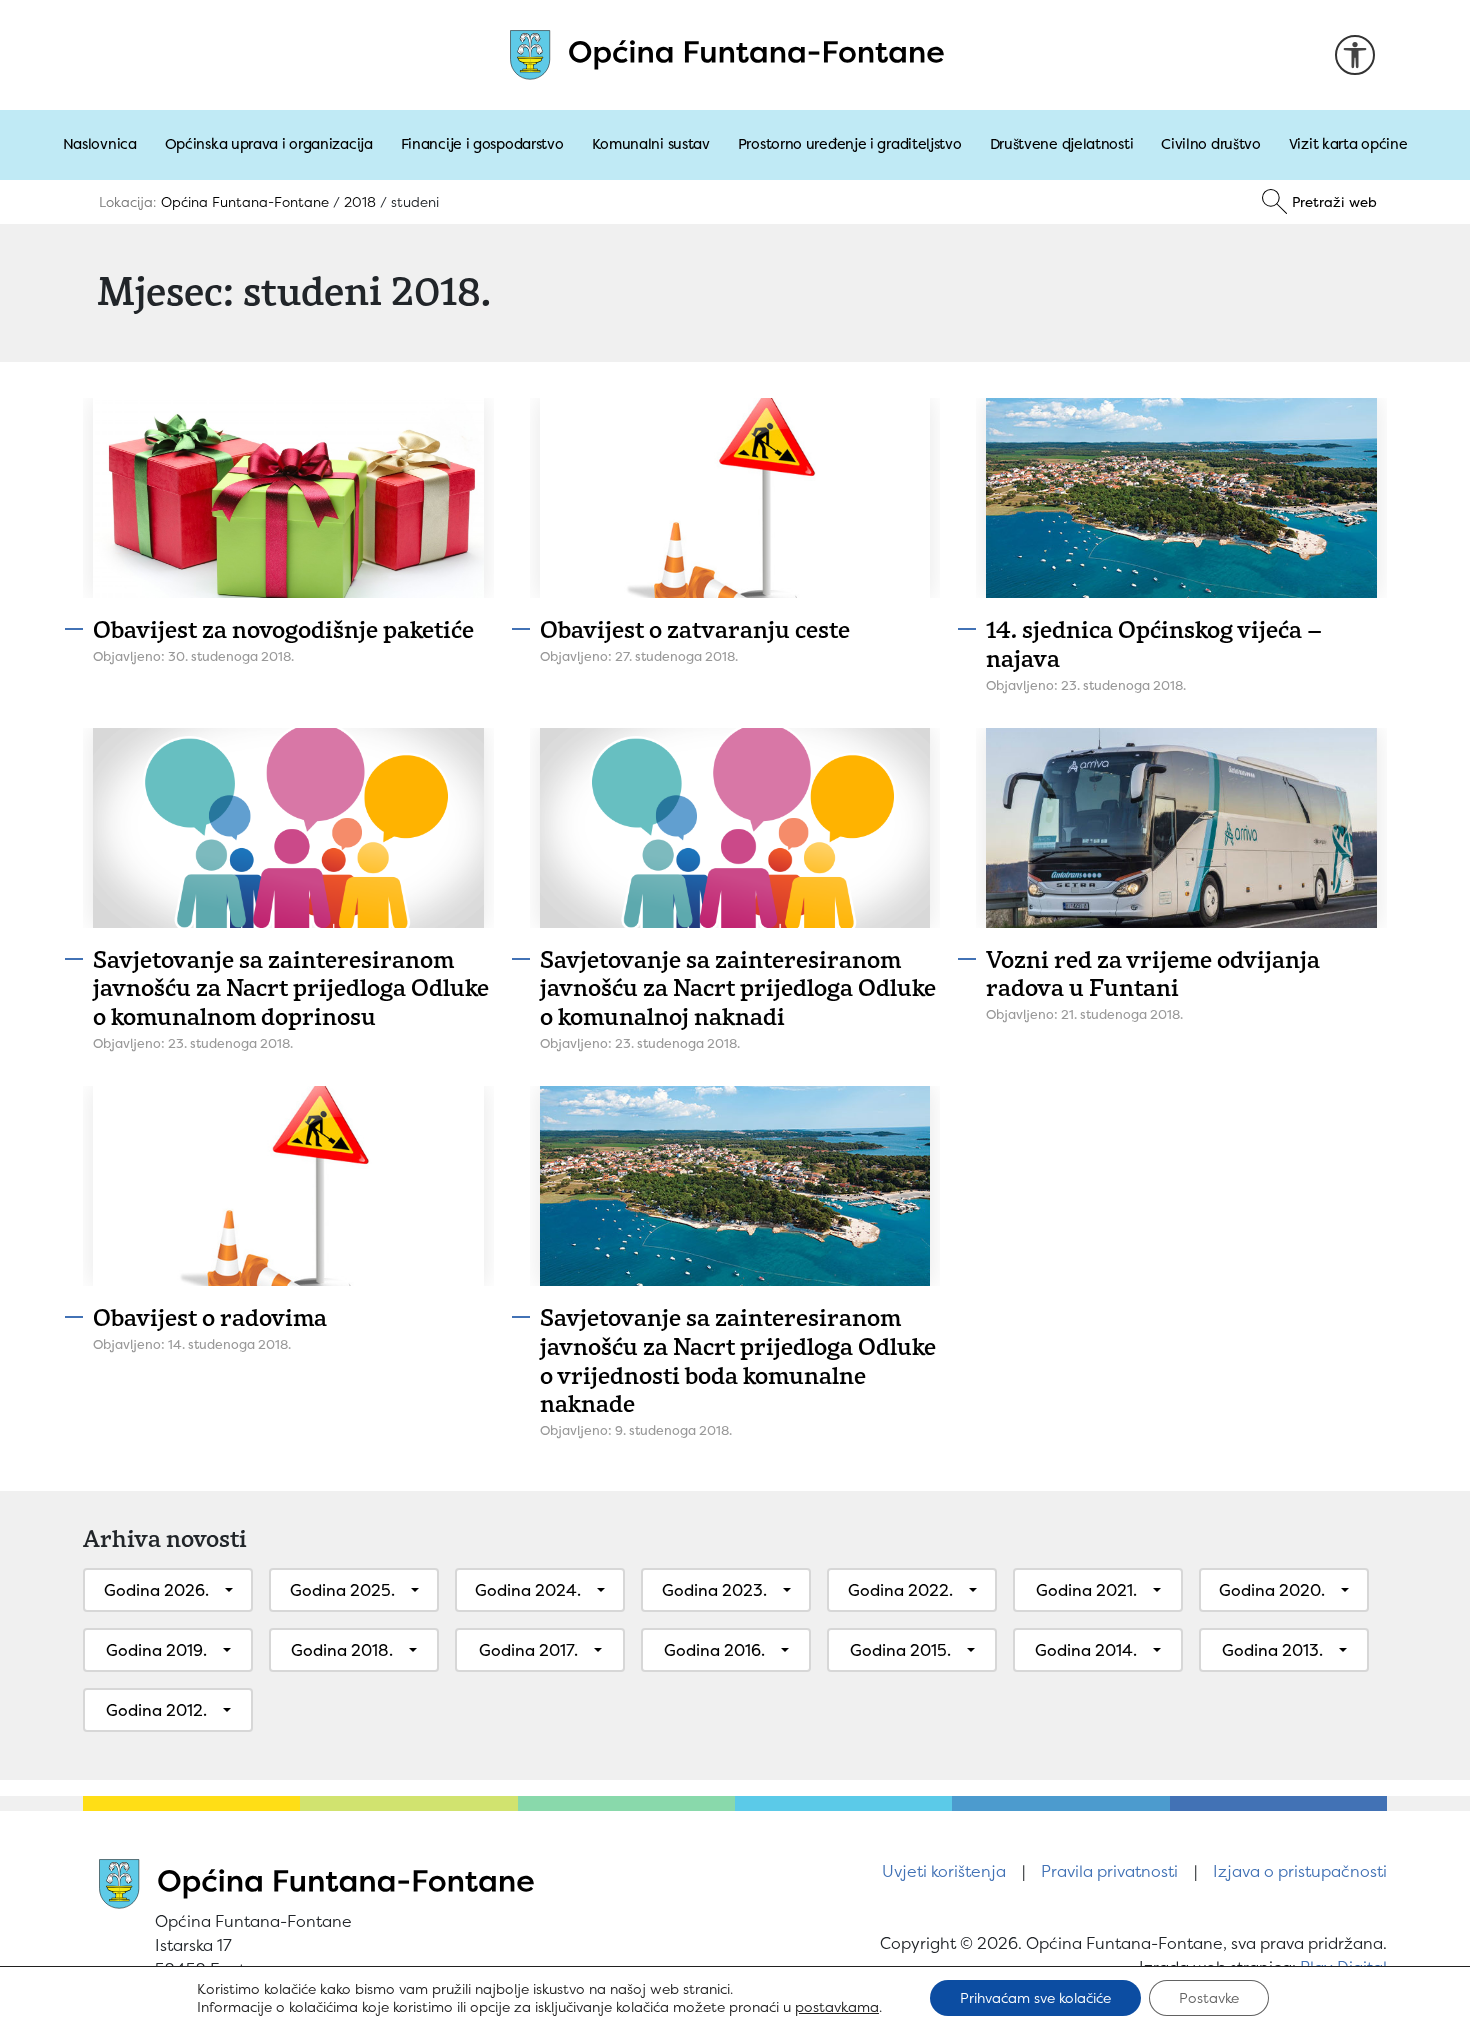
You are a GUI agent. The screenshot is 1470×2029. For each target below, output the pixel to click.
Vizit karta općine (1348, 144)
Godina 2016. (714, 1650)
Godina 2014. (1086, 1650)
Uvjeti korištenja (944, 1871)
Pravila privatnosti (1109, 1871)
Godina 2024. (528, 1590)
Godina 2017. (528, 1650)
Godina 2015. (900, 1650)
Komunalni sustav (651, 144)
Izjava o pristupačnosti (1300, 1871)
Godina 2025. (342, 1590)
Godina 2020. (1272, 1590)
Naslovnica (100, 144)
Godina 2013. (1272, 1650)
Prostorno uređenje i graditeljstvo (850, 144)
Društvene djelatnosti (1062, 144)
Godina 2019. (156, 1650)
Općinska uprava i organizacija (269, 144)
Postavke (1209, 1997)
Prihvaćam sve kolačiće (1035, 1997)
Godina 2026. (156, 1590)
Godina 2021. (1086, 1590)
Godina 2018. (342, 1650)
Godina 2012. (156, 1710)
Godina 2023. (714, 1590)
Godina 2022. (900, 1590)
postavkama (837, 2007)
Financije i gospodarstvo (482, 144)
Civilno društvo (1211, 144)
